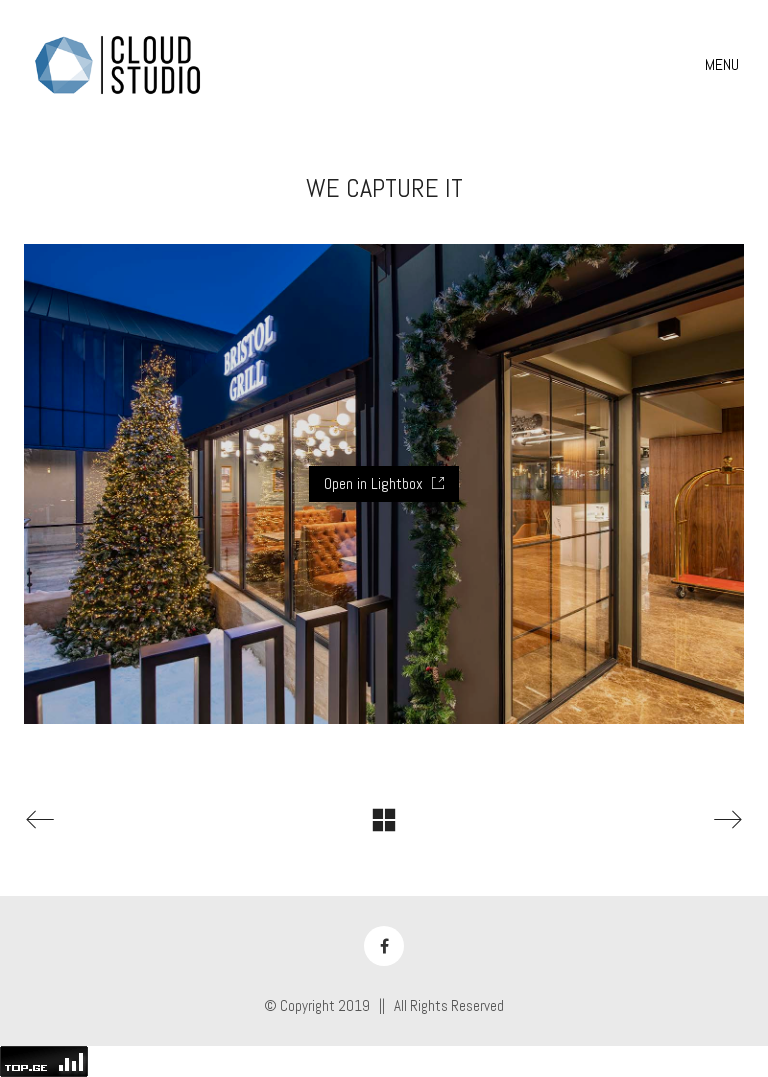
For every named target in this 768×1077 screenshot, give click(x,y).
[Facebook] (384, 946)
